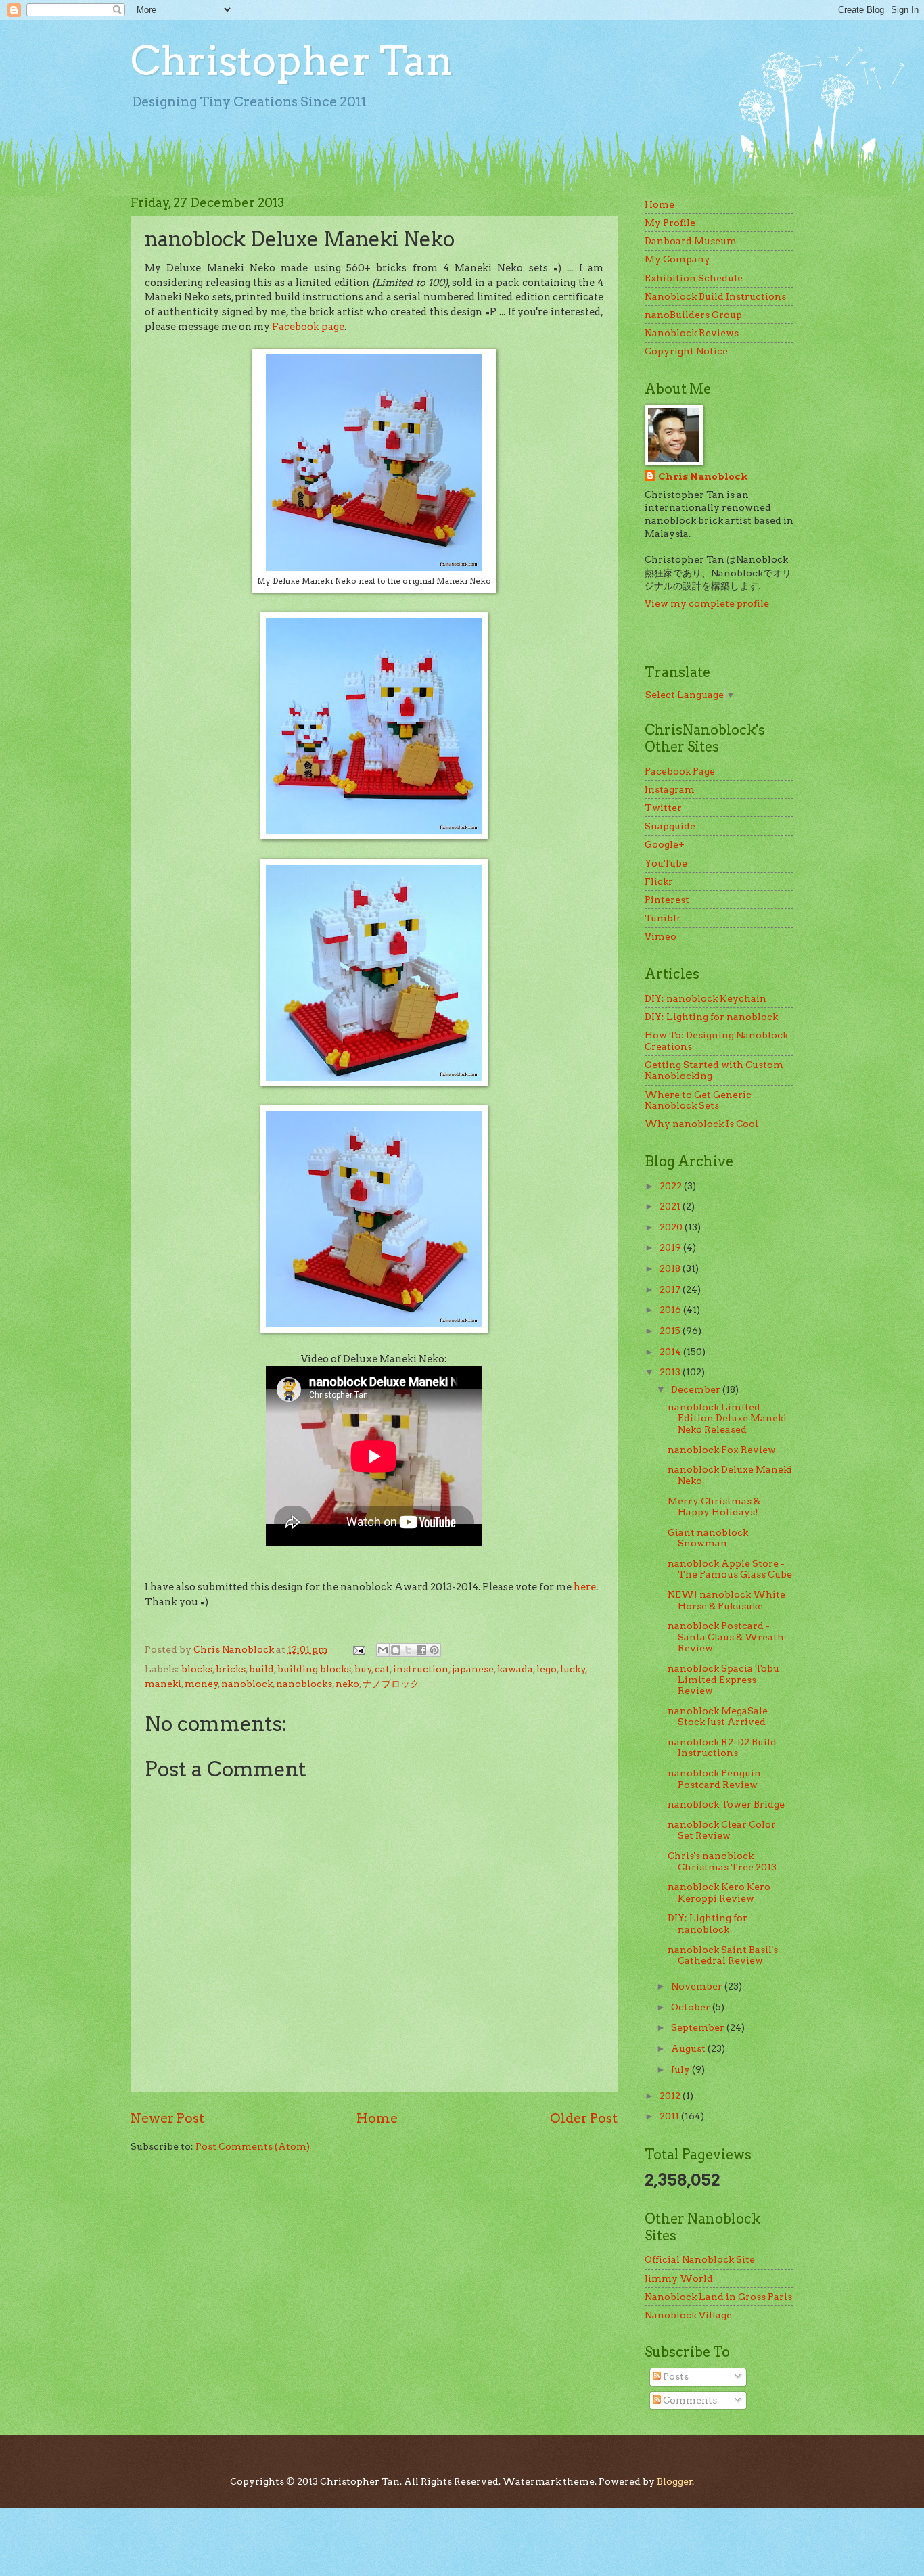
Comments (689, 2400)
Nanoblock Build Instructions (715, 296)
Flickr (659, 881)
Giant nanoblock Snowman (708, 1538)
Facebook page (308, 327)
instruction (421, 1669)
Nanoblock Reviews (692, 333)
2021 (671, 1206)
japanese (473, 1669)
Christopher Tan (292, 61)
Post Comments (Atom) (253, 2146)
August (689, 2048)
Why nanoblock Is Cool (701, 1124)
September (699, 2027)
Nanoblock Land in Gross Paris (718, 2297)
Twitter (663, 808)
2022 (672, 1186)
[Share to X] (409, 1650)
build (261, 1669)
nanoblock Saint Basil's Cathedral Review (723, 1955)
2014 (671, 1352)
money (202, 1684)
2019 (671, 1247)
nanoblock (247, 1684)
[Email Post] (359, 1649)
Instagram (670, 789)
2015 (671, 1331)
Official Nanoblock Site (700, 2259)
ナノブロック (391, 1684)
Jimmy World (679, 2278)
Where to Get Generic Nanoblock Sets (698, 1100)
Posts (675, 2376)
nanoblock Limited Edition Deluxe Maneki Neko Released (727, 1418)
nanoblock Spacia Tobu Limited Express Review (723, 1679)
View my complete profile (707, 603)
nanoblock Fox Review (722, 1450)
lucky (573, 1669)
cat (382, 1669)
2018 (671, 1268)
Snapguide (670, 826)
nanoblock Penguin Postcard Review (714, 1779)
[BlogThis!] (396, 1650)
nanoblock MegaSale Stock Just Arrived (718, 1717)
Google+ (665, 844)
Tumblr (663, 918)
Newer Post (167, 2118)
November (698, 1986)
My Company (677, 259)
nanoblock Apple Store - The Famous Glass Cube (730, 1569)
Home (377, 2118)
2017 (671, 1289)
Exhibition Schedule (694, 278)
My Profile (670, 223)
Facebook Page (680, 771)
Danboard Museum (691, 241)
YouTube (666, 863)
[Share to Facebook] (421, 1650)
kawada (515, 1669)
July (682, 2069)
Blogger (675, 2481)
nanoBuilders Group (693, 315)
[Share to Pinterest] (434, 1650)
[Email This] (383, 1650)
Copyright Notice (686, 351)
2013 (671, 1372)
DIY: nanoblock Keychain (706, 998)
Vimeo (661, 936)
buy (363, 1669)
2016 (671, 1310)
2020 (672, 1227)
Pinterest (667, 900)
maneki (163, 1684)
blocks (197, 1669)
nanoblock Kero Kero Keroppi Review (719, 1892)
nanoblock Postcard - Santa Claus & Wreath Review (726, 1637)
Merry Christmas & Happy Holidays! (714, 1507)
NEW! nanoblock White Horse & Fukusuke (726, 1600)
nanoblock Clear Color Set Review (722, 1830)
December (697, 1389)
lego (547, 1669)
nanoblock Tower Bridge (726, 1804)
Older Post (584, 2118)
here (585, 1587)
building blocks (314, 1669)
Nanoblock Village (688, 2315)
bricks (231, 1669)
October (692, 2007)
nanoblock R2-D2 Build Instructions (722, 1748)
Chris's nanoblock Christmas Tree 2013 (722, 1861)
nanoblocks (304, 1684)
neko (347, 1684)
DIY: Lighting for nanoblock (711, 1017)
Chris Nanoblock (703, 476)
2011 (670, 2116)
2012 (671, 2096)
